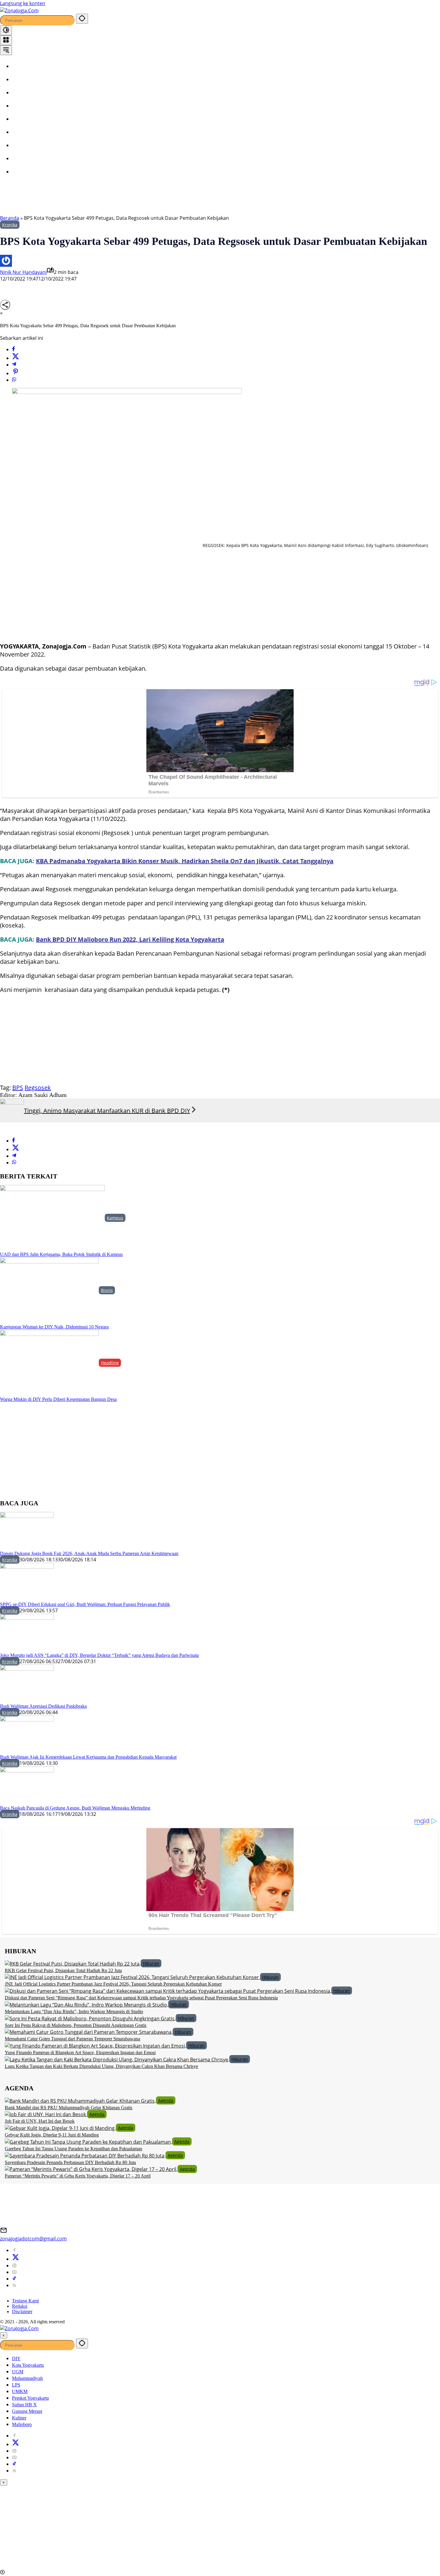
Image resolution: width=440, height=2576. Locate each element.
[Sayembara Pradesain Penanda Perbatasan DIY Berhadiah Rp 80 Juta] (85, 2155)
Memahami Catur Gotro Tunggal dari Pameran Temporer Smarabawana (72, 2039)
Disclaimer (22, 2311)
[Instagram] (14, 2266)
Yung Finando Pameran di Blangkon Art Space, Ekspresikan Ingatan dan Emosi (80, 2053)
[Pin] (16, 373)
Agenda (166, 2100)
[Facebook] (13, 349)
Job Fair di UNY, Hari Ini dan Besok (40, 2121)
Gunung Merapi (27, 2411)
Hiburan (151, 1963)
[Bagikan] (5, 305)
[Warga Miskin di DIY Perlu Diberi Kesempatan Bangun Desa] (49, 1363)
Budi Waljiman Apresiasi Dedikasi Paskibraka (43, 1706)
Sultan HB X (24, 2405)
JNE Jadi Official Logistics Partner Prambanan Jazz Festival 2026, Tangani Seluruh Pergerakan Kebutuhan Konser (113, 1984)
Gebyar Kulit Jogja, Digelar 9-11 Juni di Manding (52, 2135)
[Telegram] (14, 365)
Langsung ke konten (23, 3)
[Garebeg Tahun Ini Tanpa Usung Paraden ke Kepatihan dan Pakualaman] (88, 2141)
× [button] (4, 2335)
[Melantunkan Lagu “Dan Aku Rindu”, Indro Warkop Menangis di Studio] (87, 2004)
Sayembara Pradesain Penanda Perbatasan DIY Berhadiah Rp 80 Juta (70, 2162)
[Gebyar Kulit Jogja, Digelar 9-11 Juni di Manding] (60, 2128)
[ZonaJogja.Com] (19, 10)
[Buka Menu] (6, 40)
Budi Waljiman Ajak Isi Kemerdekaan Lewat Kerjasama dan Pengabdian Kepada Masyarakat (88, 1757)
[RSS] (14, 2285)
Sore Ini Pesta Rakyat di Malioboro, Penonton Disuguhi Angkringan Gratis (76, 2025)
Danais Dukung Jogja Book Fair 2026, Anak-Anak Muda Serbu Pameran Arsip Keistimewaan (89, 1553)
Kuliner (19, 2418)
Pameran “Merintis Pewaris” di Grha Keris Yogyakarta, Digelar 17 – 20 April (78, 2176)
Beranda (10, 218)
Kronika (10, 225)
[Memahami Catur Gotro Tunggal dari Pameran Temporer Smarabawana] (89, 2032)
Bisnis (107, 1290)
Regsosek (38, 1088)
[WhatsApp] (14, 380)
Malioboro (22, 2424)
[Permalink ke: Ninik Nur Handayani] (6, 260)
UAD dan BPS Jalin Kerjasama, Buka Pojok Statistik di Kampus (61, 1254)
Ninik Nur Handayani (23, 272)
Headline (110, 1363)
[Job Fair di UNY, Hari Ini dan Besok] (46, 2114)
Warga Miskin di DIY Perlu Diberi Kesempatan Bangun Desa (58, 1399)
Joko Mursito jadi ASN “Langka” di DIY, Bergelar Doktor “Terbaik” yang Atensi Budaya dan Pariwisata (99, 1655)
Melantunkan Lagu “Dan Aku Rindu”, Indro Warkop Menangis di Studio (74, 2011)
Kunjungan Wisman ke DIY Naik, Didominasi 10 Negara (54, 1327)
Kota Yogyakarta (28, 2365)
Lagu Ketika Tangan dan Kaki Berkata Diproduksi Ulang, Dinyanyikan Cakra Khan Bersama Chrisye (101, 2066)
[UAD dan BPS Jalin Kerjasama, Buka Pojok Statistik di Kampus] (52, 1218)
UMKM (20, 2391)
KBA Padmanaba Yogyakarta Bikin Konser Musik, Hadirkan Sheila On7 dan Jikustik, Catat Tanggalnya (185, 861)
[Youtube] (14, 2272)
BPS (18, 1088)
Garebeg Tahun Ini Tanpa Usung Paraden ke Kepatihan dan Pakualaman (73, 2149)
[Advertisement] (153, 198)
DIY (16, 2358)
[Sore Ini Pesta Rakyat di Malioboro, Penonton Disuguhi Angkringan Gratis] (90, 2018)
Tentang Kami (25, 2301)
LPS (16, 2385)
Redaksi (20, 2306)
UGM (18, 2372)
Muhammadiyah (27, 2378)
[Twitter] (16, 358)
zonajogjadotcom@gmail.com (33, 2239)
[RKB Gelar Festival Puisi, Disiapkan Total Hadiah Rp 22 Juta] (73, 1963)
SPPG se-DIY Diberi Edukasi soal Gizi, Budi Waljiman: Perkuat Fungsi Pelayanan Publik (85, 1604)
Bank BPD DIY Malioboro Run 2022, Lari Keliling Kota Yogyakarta (130, 939)
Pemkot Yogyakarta (30, 2398)
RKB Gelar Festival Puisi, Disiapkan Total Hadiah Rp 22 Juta (63, 1970)
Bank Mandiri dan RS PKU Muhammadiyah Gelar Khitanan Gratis (69, 2108)
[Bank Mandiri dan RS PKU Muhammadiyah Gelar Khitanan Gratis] (80, 2100)
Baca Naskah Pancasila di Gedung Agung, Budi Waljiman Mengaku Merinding (75, 1808)
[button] (82, 19)
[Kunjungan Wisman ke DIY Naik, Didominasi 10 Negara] (49, 1290)
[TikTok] (14, 2279)
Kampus (115, 1218)
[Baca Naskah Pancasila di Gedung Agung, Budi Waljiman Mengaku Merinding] (27, 1786)
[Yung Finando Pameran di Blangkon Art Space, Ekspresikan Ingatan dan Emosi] (95, 2045)
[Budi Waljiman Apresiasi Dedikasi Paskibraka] (27, 1684)
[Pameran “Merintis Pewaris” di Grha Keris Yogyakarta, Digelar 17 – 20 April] (91, 2169)
